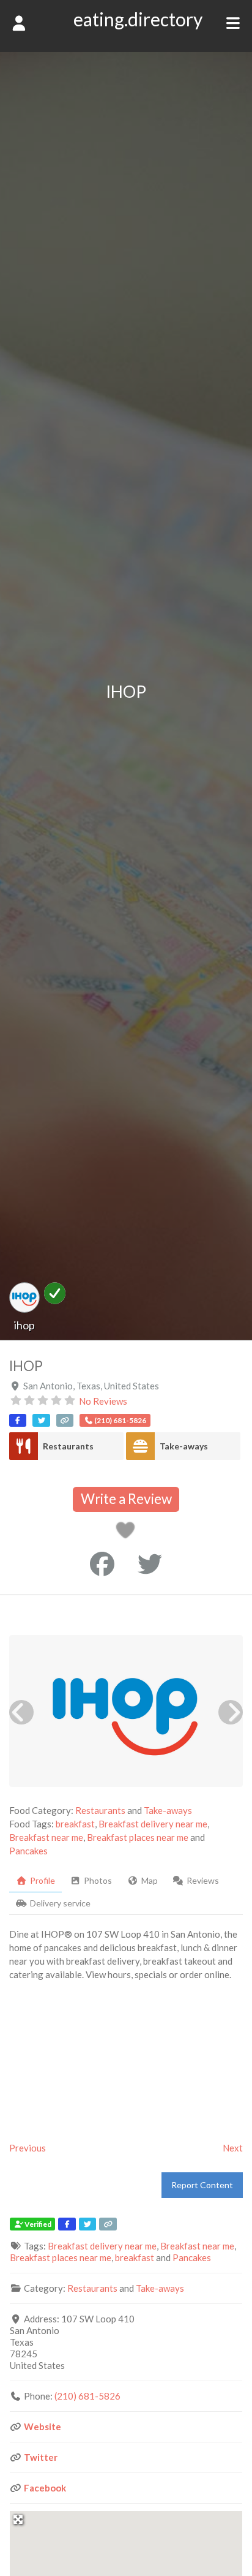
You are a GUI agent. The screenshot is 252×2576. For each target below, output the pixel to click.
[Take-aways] (140, 1446)
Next (233, 2148)
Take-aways (184, 1446)
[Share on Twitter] (150, 1564)
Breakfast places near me (138, 1837)
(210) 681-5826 (87, 2396)
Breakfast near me (46, 1837)
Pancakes (28, 1851)
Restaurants (68, 1446)
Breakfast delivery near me (153, 1824)
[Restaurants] (24, 1446)
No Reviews (103, 1401)
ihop (24, 1325)
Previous (28, 2148)
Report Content (202, 2185)
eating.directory (138, 19)
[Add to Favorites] (128, 1533)
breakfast (75, 1824)
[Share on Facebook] (102, 1564)
